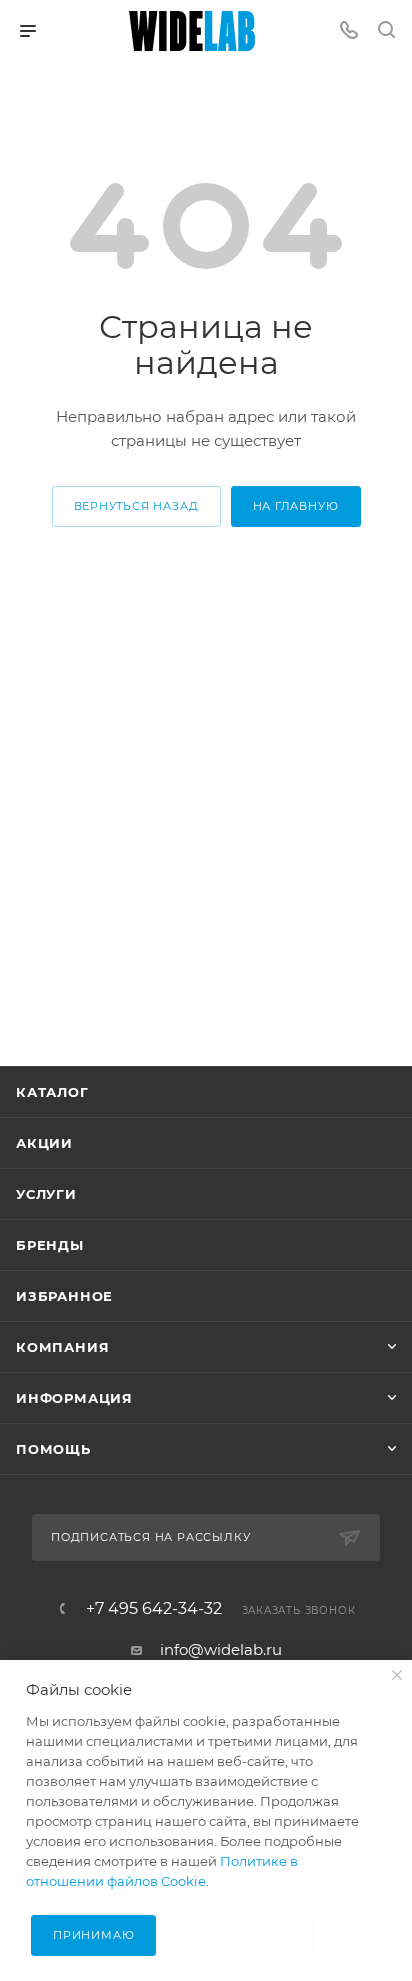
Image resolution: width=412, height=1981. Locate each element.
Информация (74, 1398)
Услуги (46, 1194)
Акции (44, 1143)
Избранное (64, 1296)
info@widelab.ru (221, 1649)
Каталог (52, 1092)
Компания (62, 1347)
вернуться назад (136, 506)
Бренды (50, 1245)
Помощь (53, 1449)
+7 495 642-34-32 (154, 1609)
